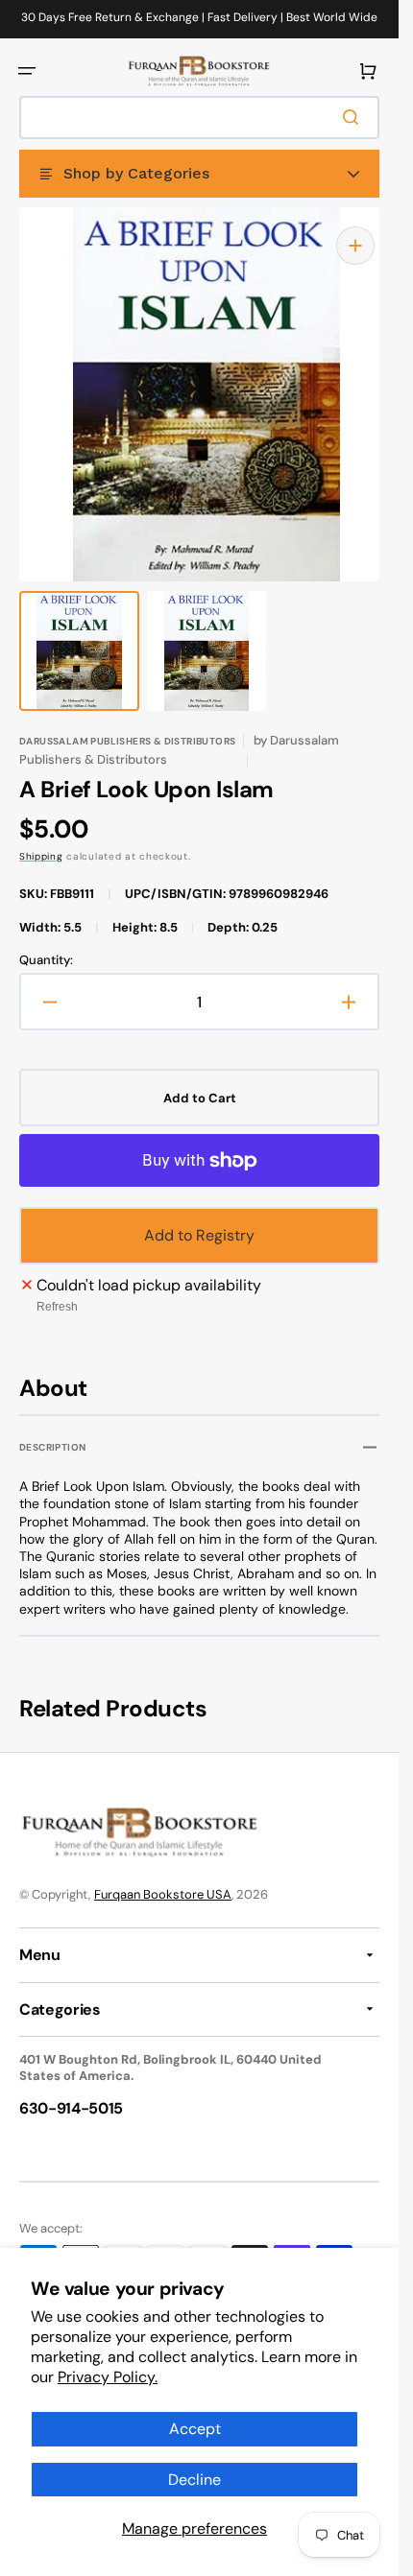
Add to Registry (199, 1216)
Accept (195, 2429)
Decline (194, 2480)
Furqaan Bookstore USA (163, 1894)
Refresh (57, 1288)
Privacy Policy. (108, 2377)
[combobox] (199, 118)
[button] (27, 71)
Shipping (41, 837)
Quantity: (46, 941)
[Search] (354, 117)
